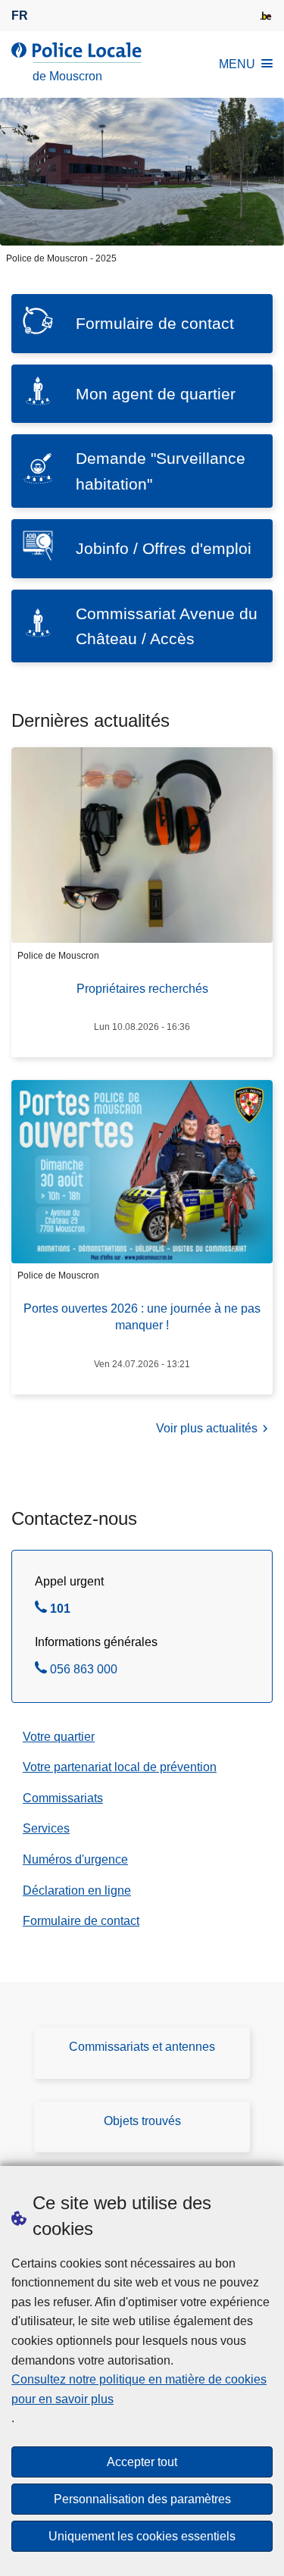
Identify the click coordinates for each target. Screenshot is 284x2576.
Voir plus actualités (207, 1428)
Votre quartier (59, 1737)
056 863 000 (84, 1671)
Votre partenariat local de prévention (120, 1767)
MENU (237, 64)
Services (46, 1828)
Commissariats (63, 1798)
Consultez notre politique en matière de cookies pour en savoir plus (139, 2389)
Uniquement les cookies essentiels (142, 2536)
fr (20, 16)
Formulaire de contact (81, 1921)
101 (60, 1610)
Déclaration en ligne (77, 1891)
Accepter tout (142, 2462)
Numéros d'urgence (75, 1859)
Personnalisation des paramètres (142, 2499)
